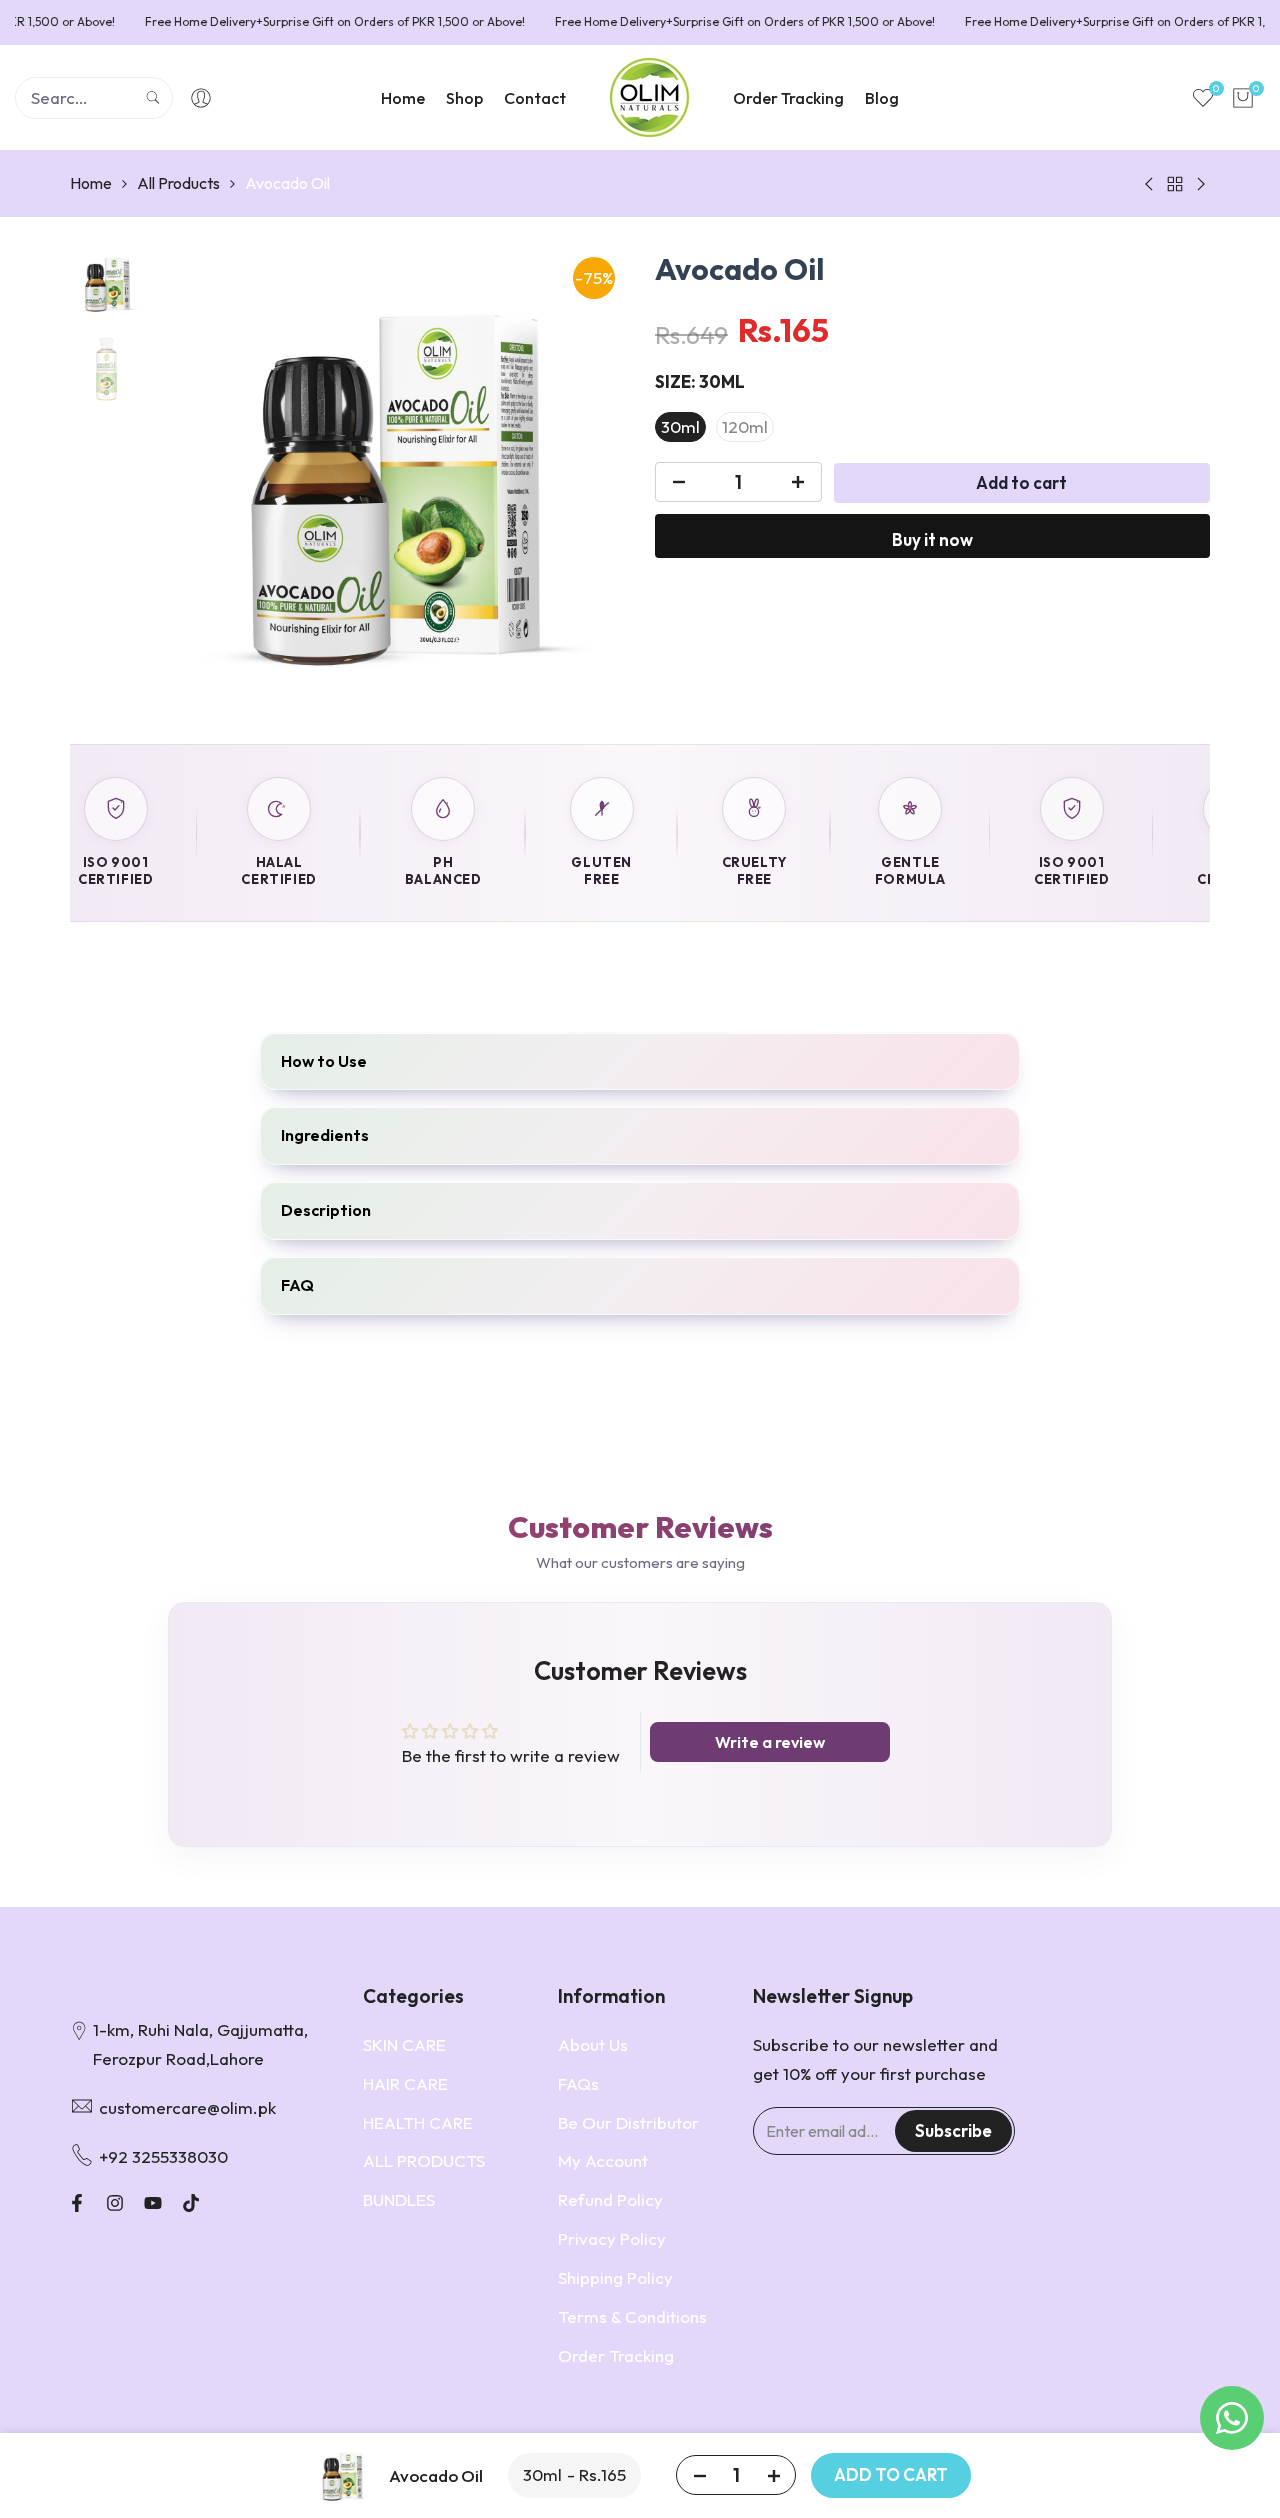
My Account (603, 2160)
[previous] (193, 483)
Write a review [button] (770, 1742)
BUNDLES (399, 2199)
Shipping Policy (615, 2277)
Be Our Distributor (628, 2122)
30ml (680, 427)
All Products (178, 183)
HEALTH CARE (418, 2122)
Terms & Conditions (632, 2316)
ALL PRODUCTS (424, 2160)
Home (91, 183)
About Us (593, 2044)
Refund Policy (610, 2199)
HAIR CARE (405, 2083)
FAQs (578, 2083)
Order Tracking (616, 2355)
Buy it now (932, 540)
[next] (585, 483)
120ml (745, 427)
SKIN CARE (404, 2044)
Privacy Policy (612, 2238)
